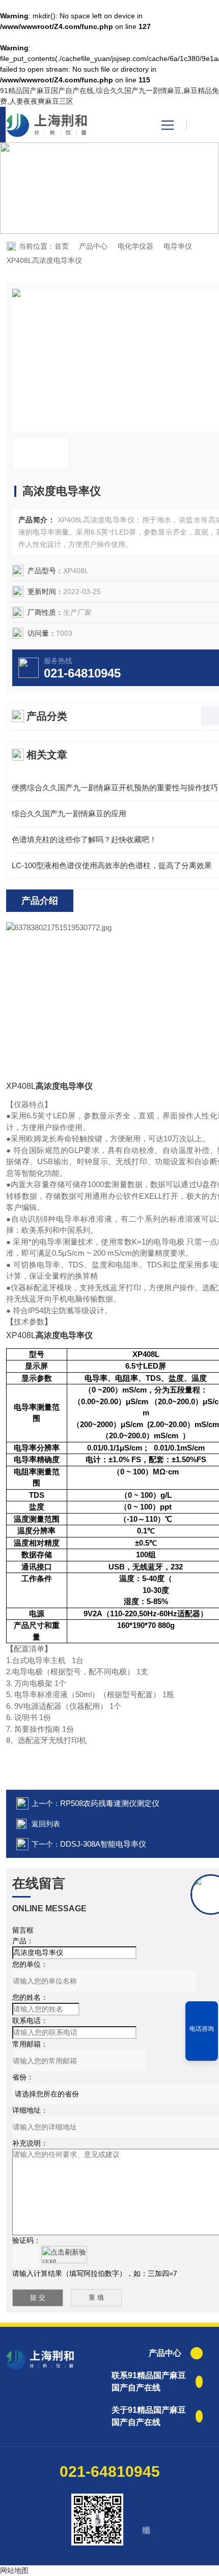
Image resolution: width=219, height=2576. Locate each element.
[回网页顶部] (202, 2050)
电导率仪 (178, 246)
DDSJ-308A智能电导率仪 (103, 1844)
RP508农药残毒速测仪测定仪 (110, 1803)
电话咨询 (202, 2029)
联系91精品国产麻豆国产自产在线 (149, 2381)
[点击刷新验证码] (64, 2255)
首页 (62, 246)
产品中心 (93, 246)
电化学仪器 (135, 246)
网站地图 (14, 2570)
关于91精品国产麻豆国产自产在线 (149, 2416)
